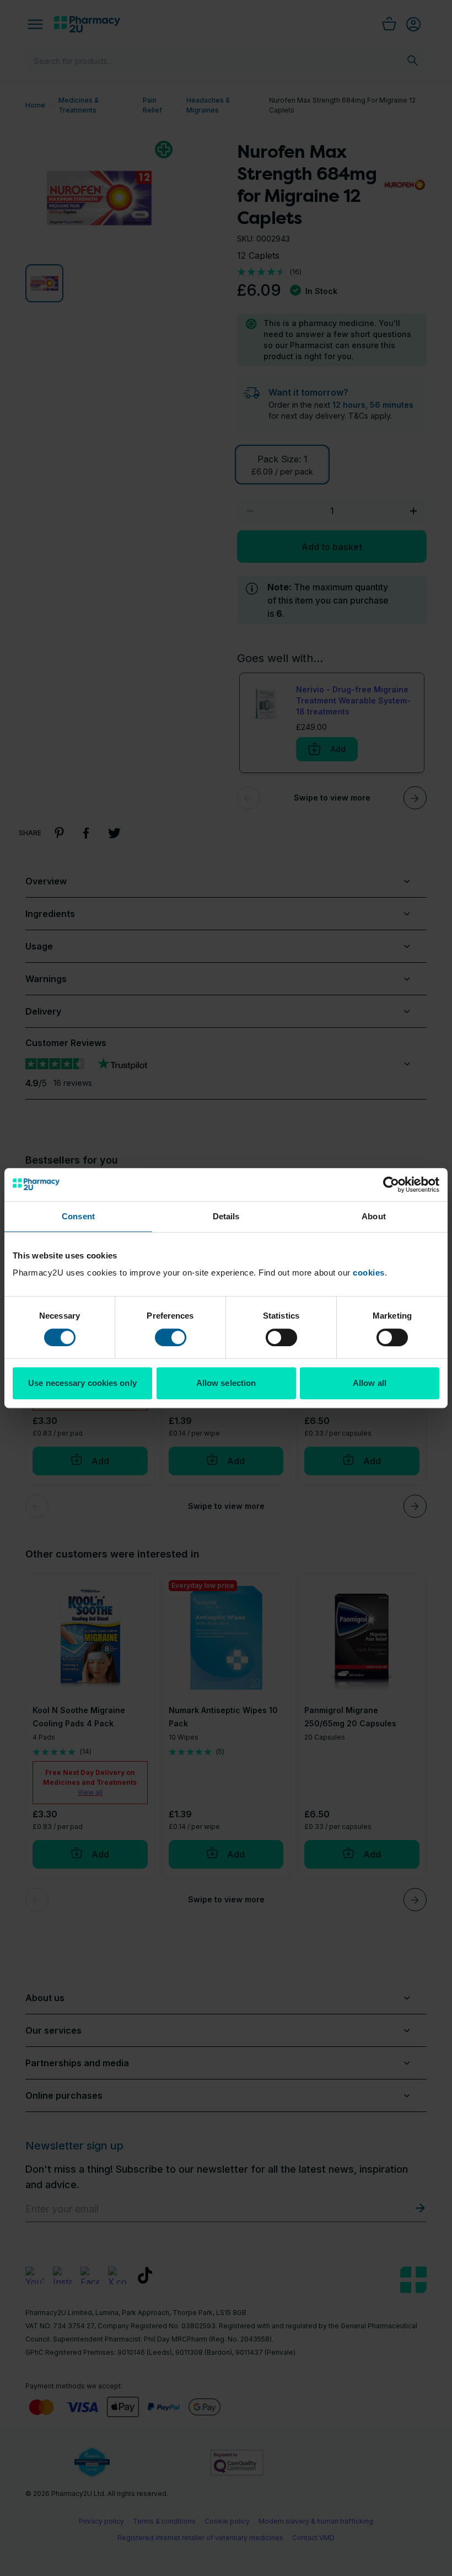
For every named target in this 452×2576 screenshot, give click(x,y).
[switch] (171, 1337)
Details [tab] (226, 1216)
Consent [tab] (78, 1216)
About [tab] (374, 1216)
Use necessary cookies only (82, 1383)
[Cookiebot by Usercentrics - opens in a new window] (391, 1185)
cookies (369, 1273)
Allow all (370, 1383)
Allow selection (226, 1383)
